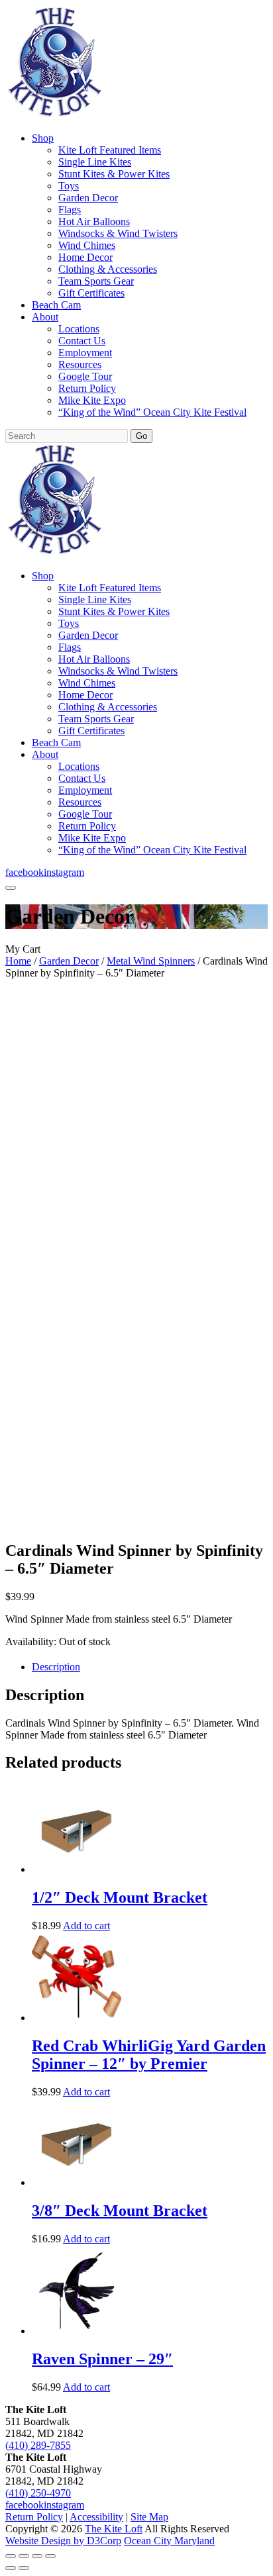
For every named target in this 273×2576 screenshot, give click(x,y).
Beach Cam (56, 305)
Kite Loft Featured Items (110, 150)
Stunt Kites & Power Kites (114, 174)
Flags (70, 210)
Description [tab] (56, 1667)
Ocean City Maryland (169, 2541)
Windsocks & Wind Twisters (118, 233)
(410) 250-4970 (38, 2493)
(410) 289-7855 (38, 2445)
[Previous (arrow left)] (11, 2568)
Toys (69, 186)
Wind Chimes (87, 245)
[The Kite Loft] (54, 116)
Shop (43, 138)
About (45, 317)
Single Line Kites (95, 162)
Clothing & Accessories (108, 269)
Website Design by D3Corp (63, 2541)
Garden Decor (88, 198)
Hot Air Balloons (94, 221)
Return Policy (87, 388)
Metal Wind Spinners (151, 961)
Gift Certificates (91, 293)
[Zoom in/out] (11, 2556)
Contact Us (82, 341)
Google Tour (85, 376)
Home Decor (85, 257)
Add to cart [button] (86, 1926)
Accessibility (96, 2517)
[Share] (37, 2556)
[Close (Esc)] (50, 2556)
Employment (85, 353)
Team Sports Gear (96, 281)
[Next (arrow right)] (24, 2568)
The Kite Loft (114, 2529)
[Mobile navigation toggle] (11, 888)
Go (141, 436)
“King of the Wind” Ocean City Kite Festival (152, 412)
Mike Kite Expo (92, 400)
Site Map (149, 2517)
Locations (79, 329)
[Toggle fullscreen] (24, 2556)
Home (18, 961)
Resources (80, 364)
